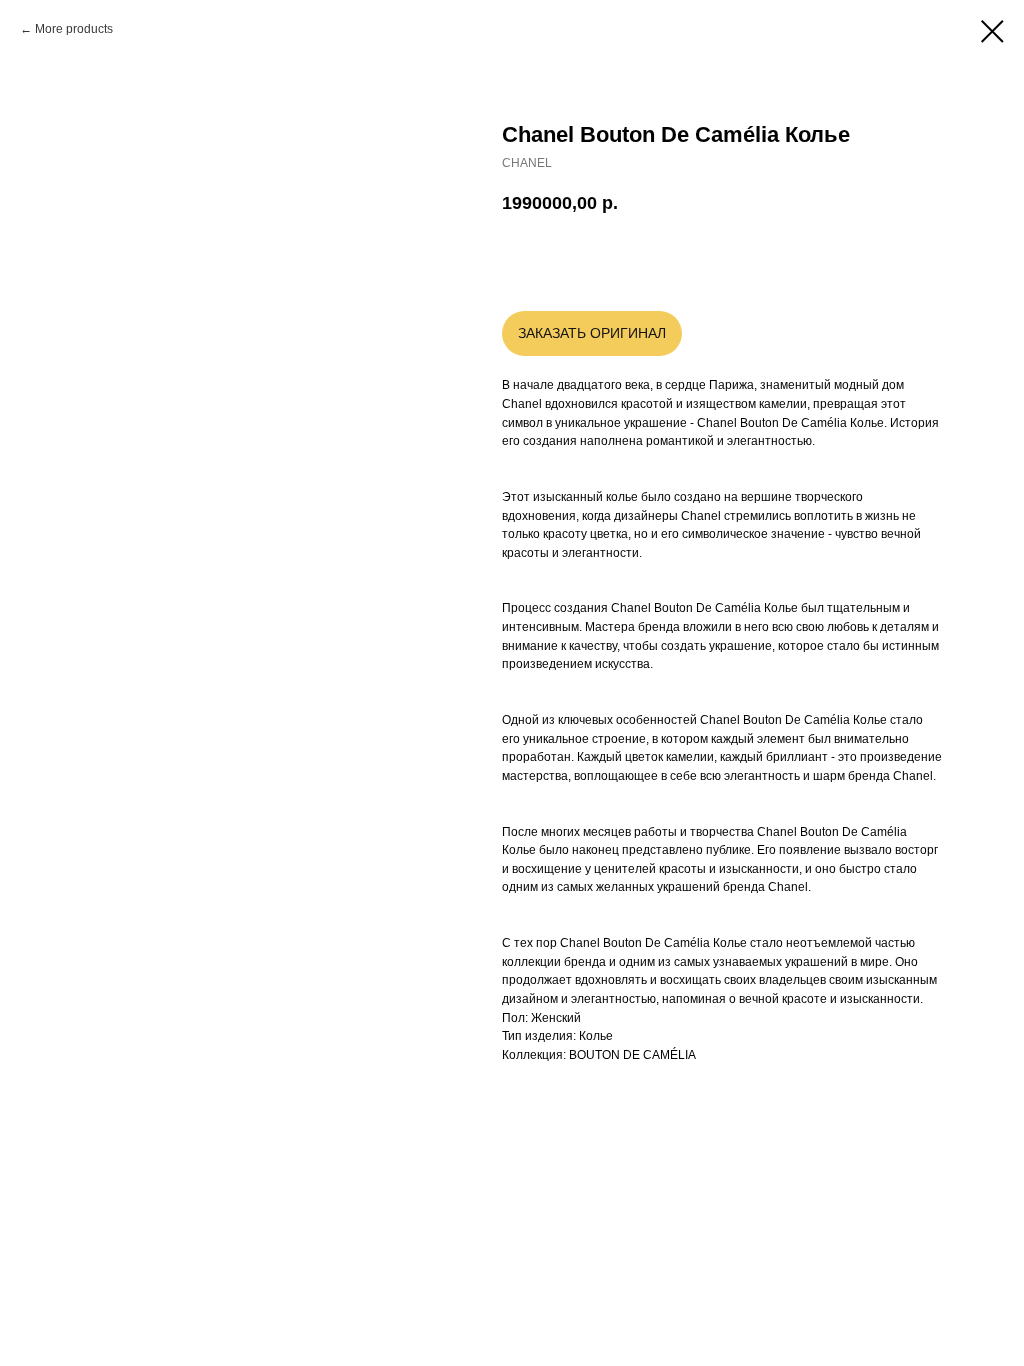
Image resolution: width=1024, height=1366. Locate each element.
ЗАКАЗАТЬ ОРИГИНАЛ (592, 333)
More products (74, 29)
